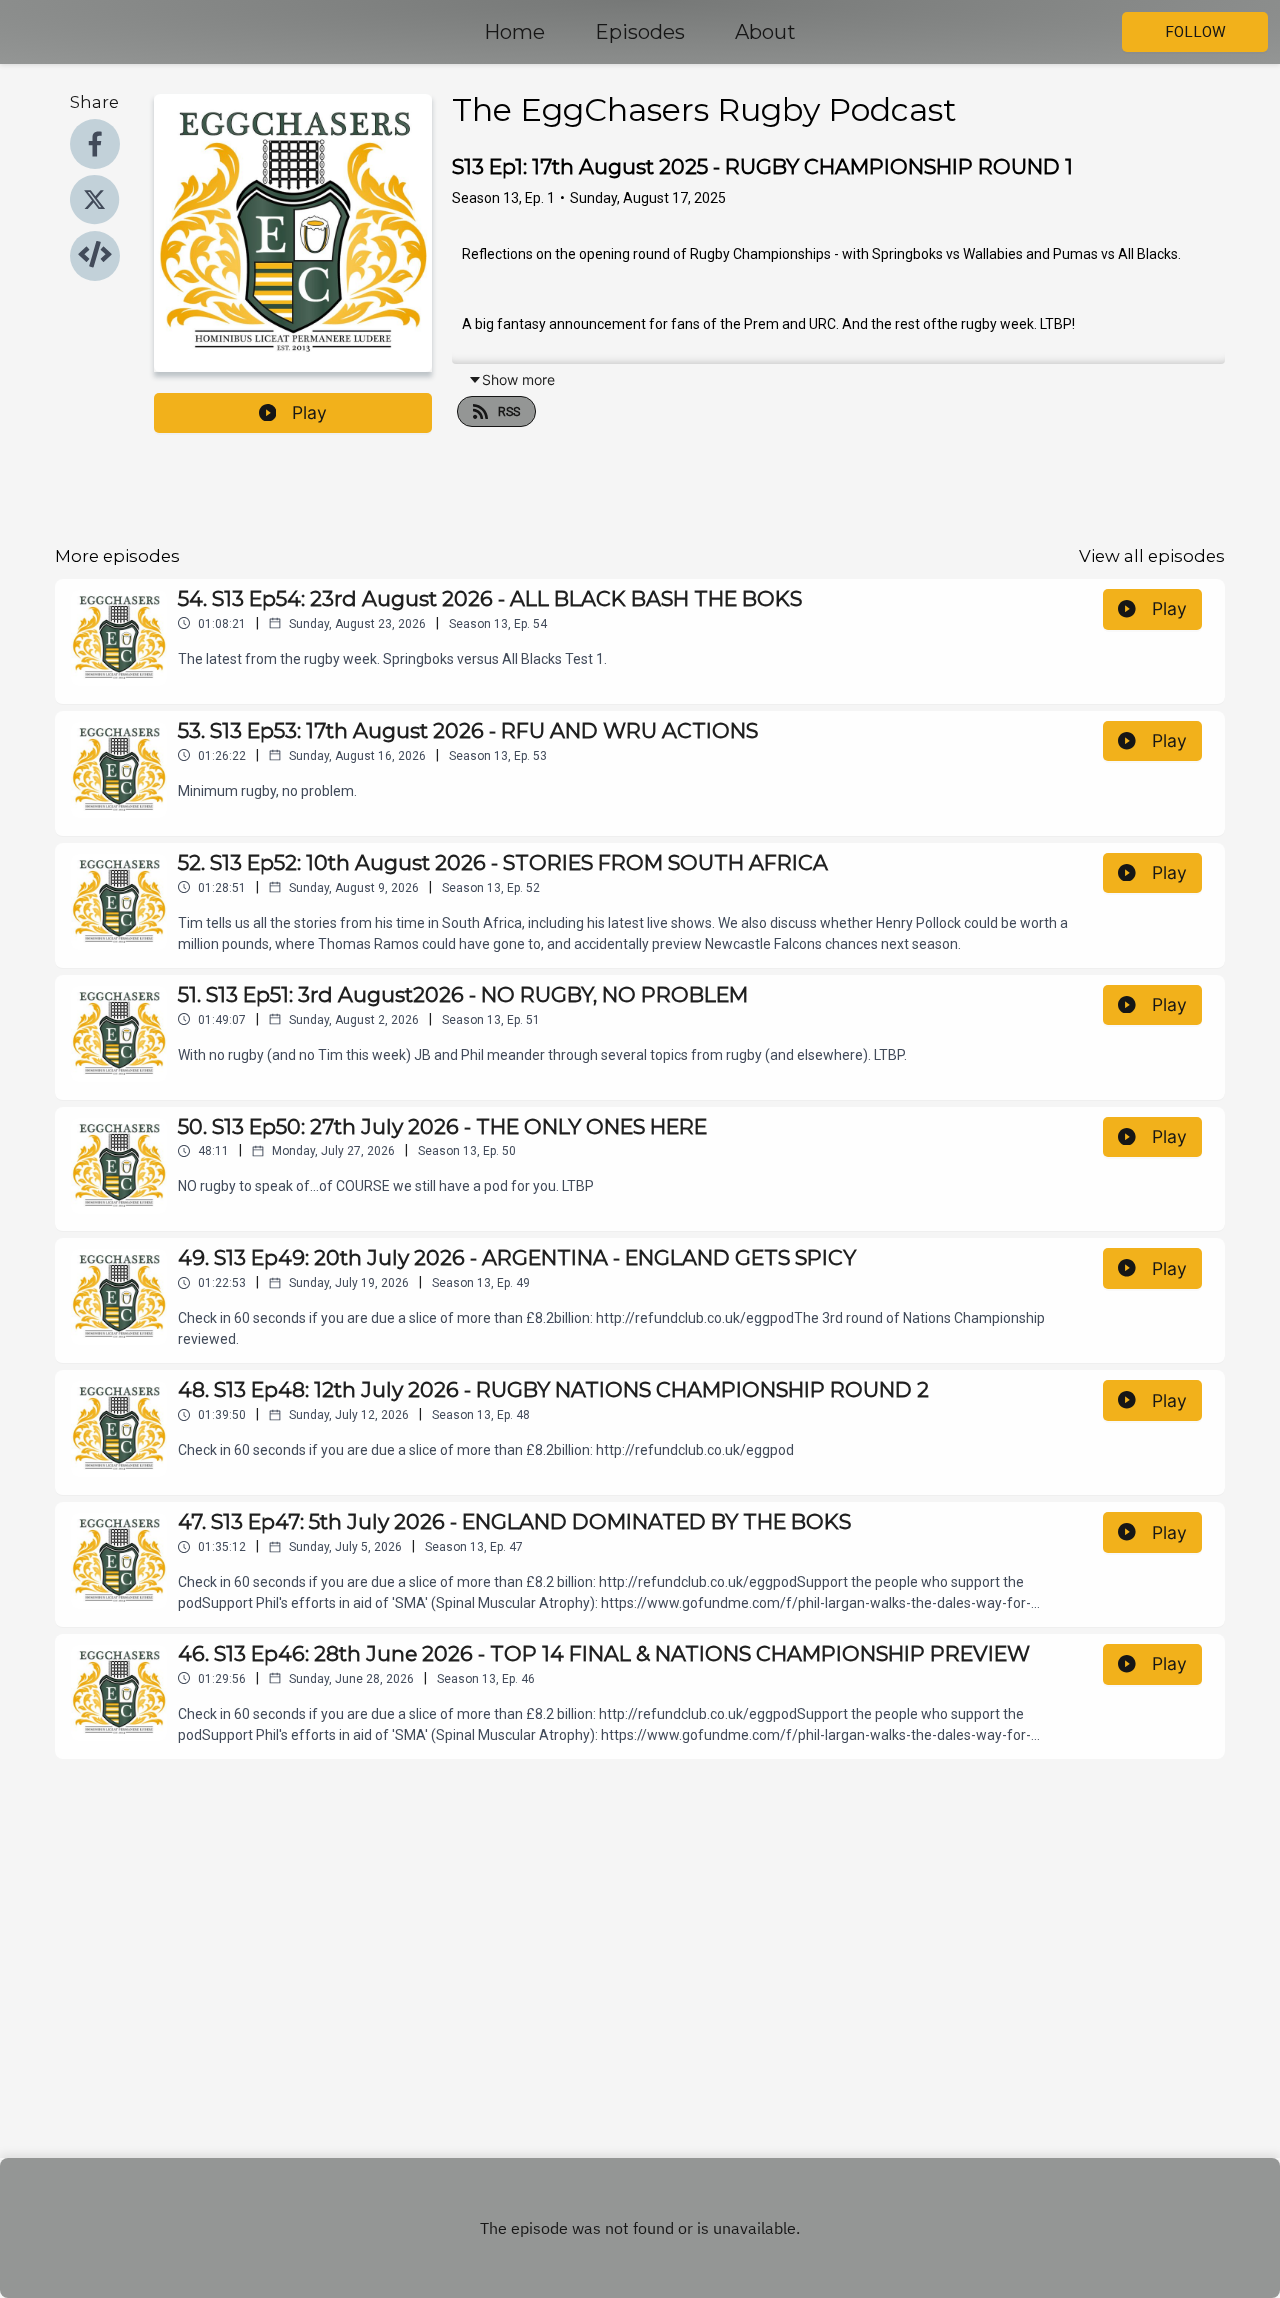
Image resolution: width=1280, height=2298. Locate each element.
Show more (518, 379)
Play (309, 412)
